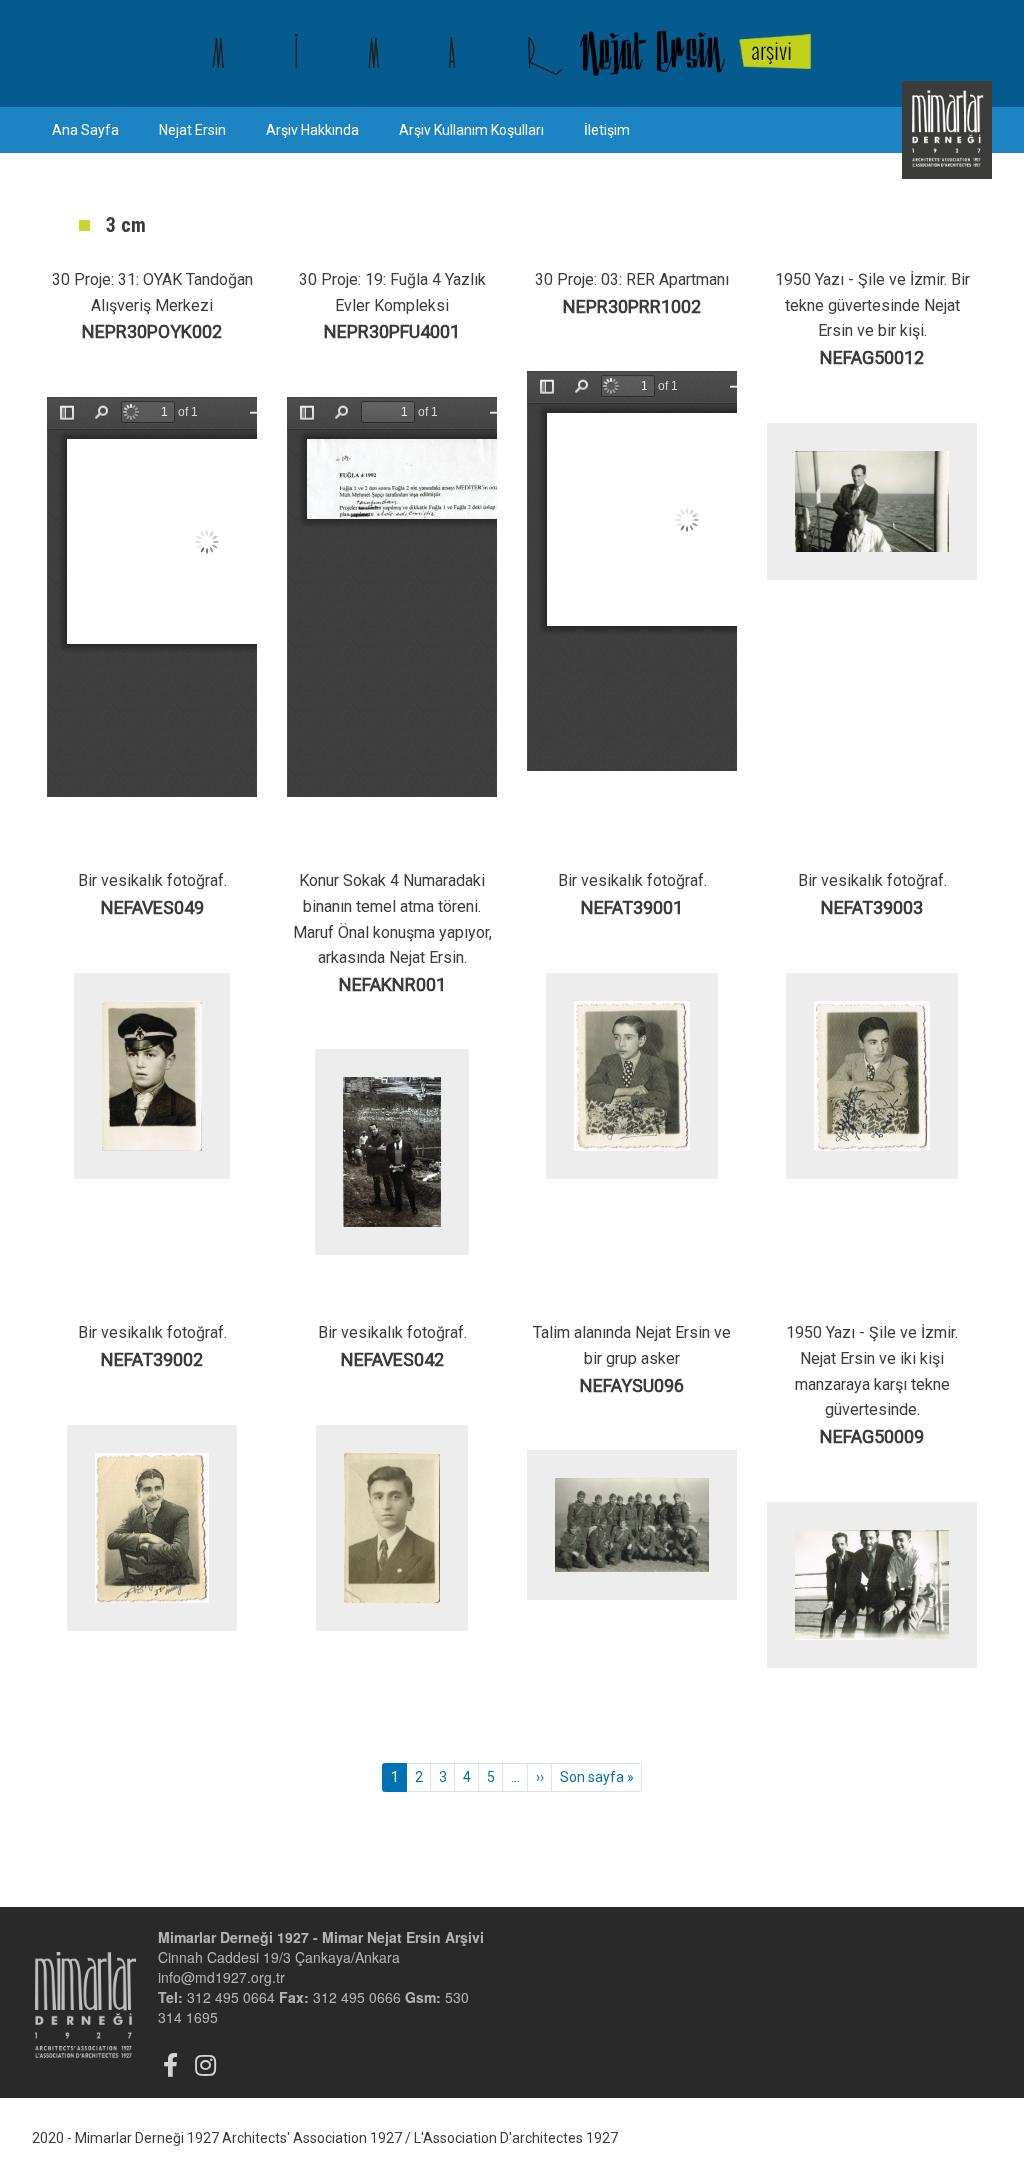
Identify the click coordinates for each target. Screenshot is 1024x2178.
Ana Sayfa (85, 130)
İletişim (607, 130)
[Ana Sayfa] (512, 53)
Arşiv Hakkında (312, 130)
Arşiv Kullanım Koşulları (471, 130)
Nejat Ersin (192, 130)
